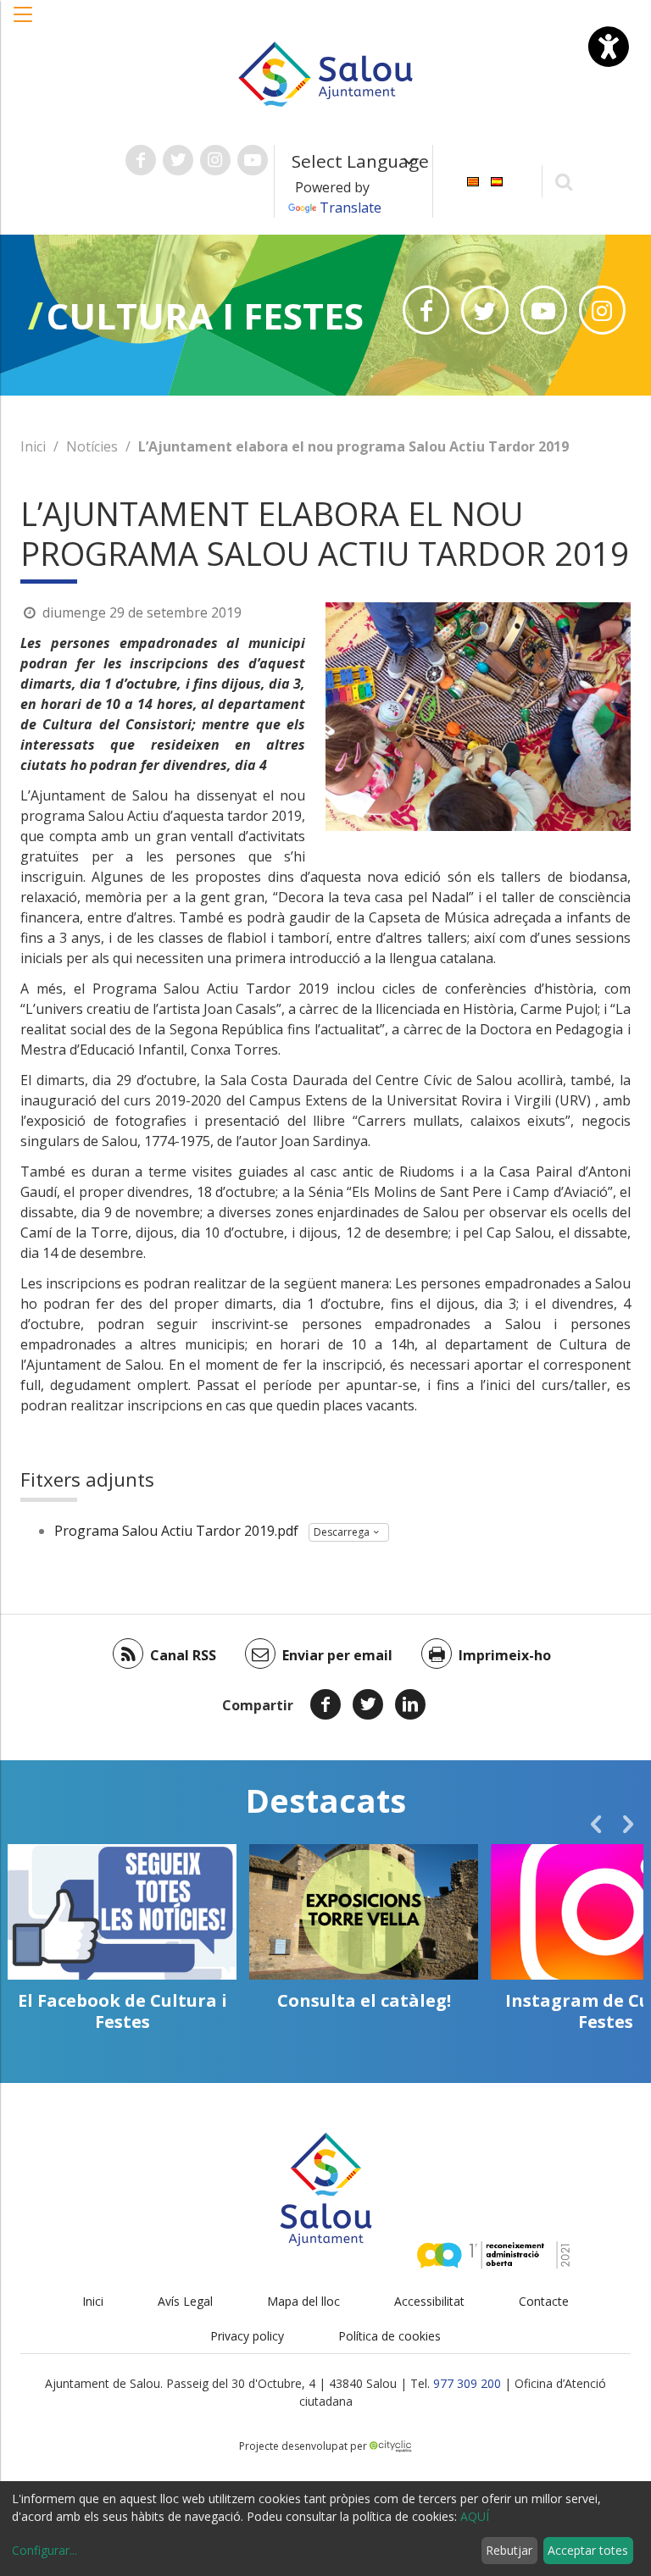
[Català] (473, 180)
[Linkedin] (410, 1704)
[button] (24, 23)
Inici (33, 446)
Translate (351, 208)
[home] (325, 73)
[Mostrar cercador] (564, 181)
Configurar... (45, 2550)
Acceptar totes (588, 2550)
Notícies (92, 446)
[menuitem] (473, 180)
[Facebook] (325, 1704)
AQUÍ (475, 2516)
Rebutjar (509, 2550)
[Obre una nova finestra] (141, 160)
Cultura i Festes (205, 316)
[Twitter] (368, 1704)
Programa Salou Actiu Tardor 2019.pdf (176, 1531)
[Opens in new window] (426, 310)
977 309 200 (467, 2383)
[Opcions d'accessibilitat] (609, 47)
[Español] (497, 180)
